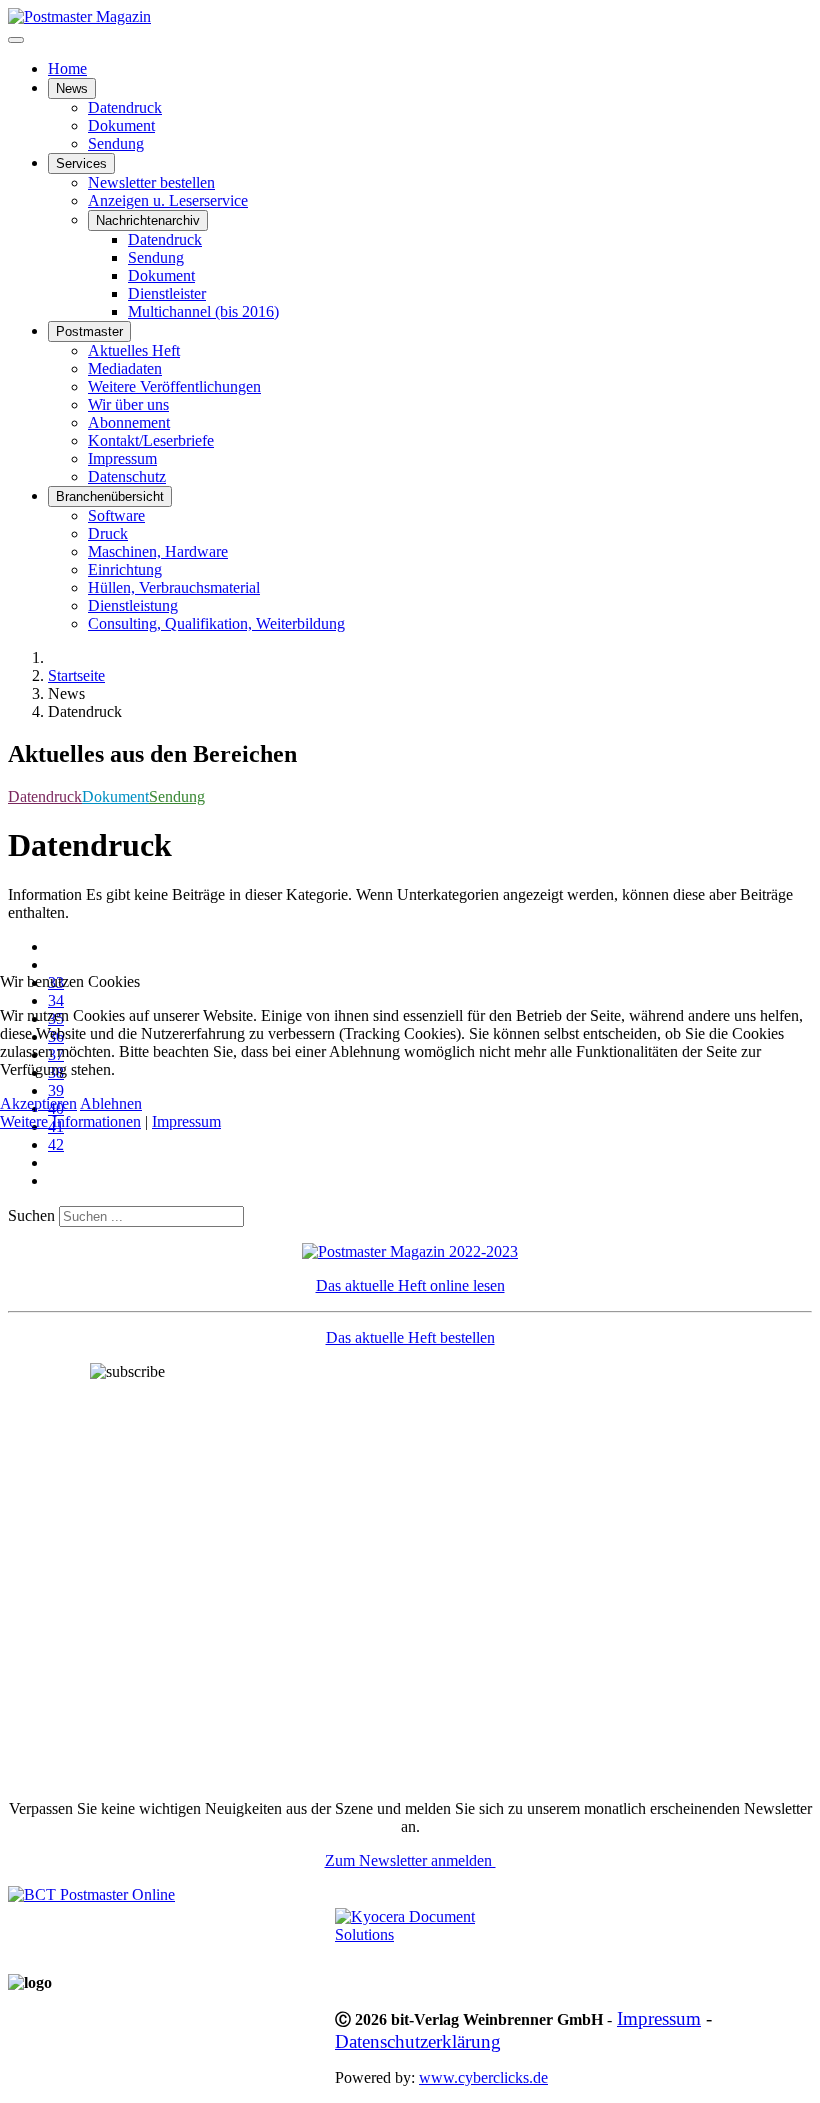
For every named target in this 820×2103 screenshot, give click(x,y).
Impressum (186, 1121)
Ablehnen (111, 1103)
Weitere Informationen (70, 1121)
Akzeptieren (38, 1103)
